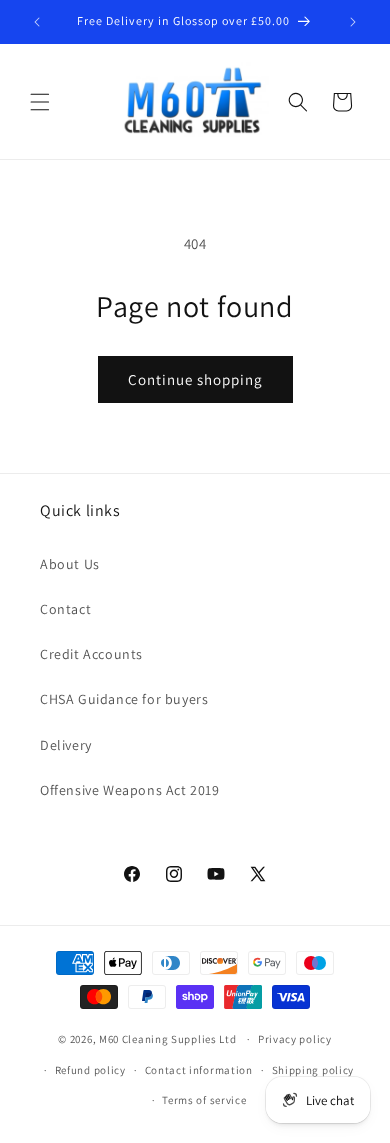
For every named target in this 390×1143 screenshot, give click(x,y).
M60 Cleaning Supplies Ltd (168, 1039)
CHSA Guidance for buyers (124, 699)
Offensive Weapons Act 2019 (130, 790)
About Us (70, 564)
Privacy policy (295, 1039)
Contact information (199, 1070)
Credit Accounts (91, 654)
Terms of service (204, 1100)
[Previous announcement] (37, 22)
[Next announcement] (353, 22)
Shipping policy (313, 1070)
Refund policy (90, 1070)
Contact (65, 609)
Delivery (66, 745)
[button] (40, 102)
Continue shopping (195, 379)
